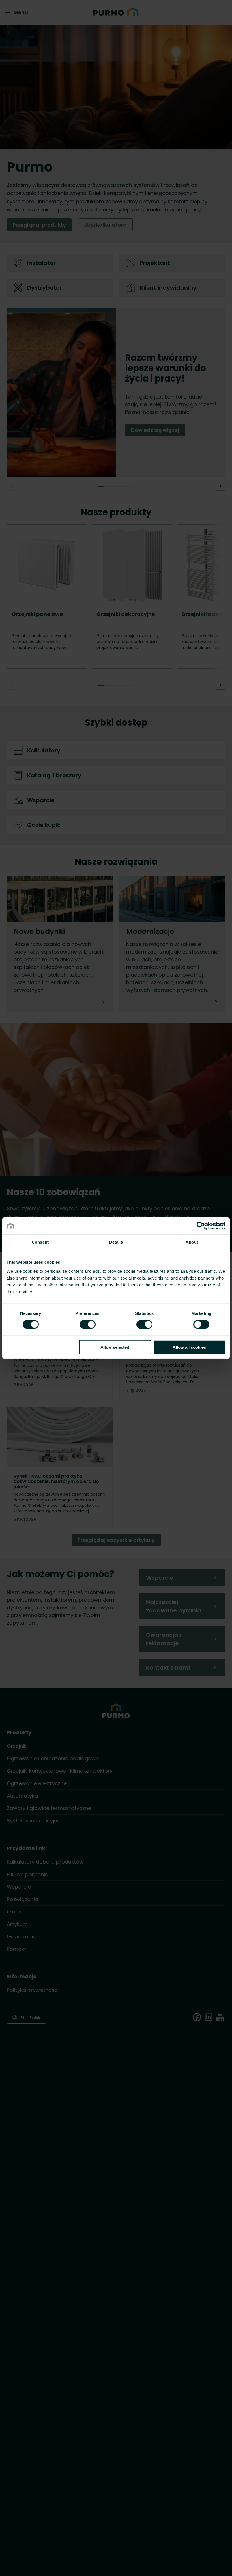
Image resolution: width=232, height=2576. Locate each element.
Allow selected (115, 1347)
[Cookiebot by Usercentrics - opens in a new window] (201, 1226)
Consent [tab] (40, 1242)
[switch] (88, 1324)
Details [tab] (116, 1242)
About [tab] (192, 1242)
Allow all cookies (189, 1347)
